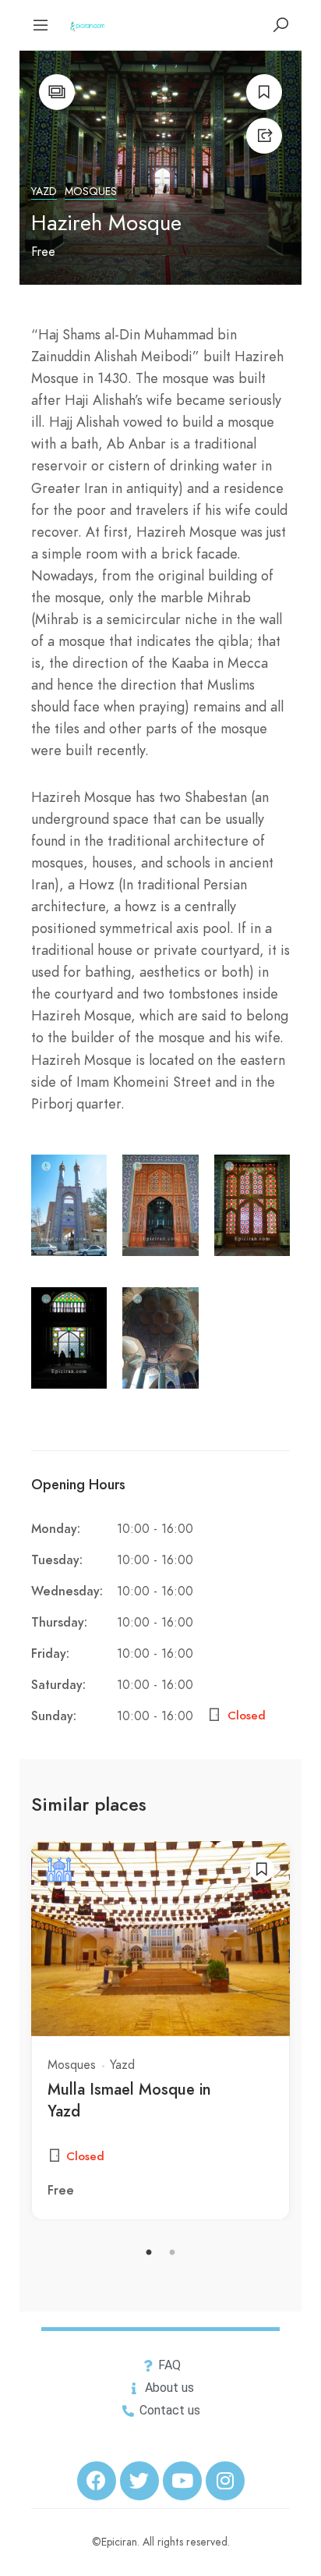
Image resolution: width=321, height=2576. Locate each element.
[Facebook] (97, 2481)
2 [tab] (172, 2253)
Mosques (91, 192)
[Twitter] (139, 2481)
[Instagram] (225, 2481)
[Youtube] (182, 2481)
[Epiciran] (88, 25)
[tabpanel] (160, 2031)
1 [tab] (149, 2253)
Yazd (44, 192)
